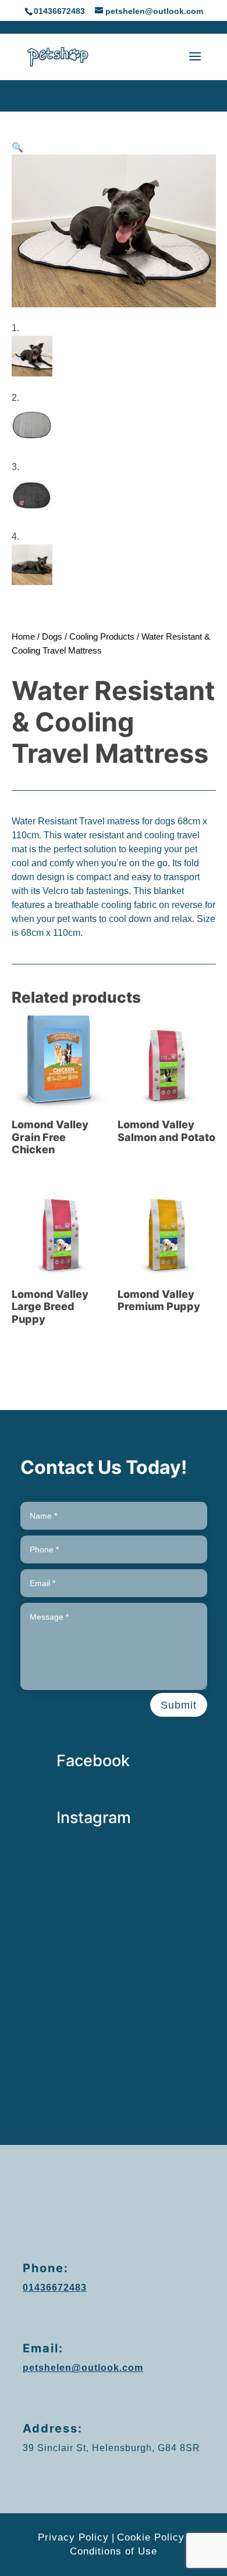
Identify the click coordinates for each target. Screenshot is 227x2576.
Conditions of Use (114, 2551)
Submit (179, 1705)
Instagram (94, 1818)
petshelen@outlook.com (83, 2368)
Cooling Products (102, 637)
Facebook (93, 1761)
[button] (17, 147)
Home (23, 637)
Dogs (52, 637)
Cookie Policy (151, 2537)
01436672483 (59, 11)
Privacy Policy (73, 2537)
